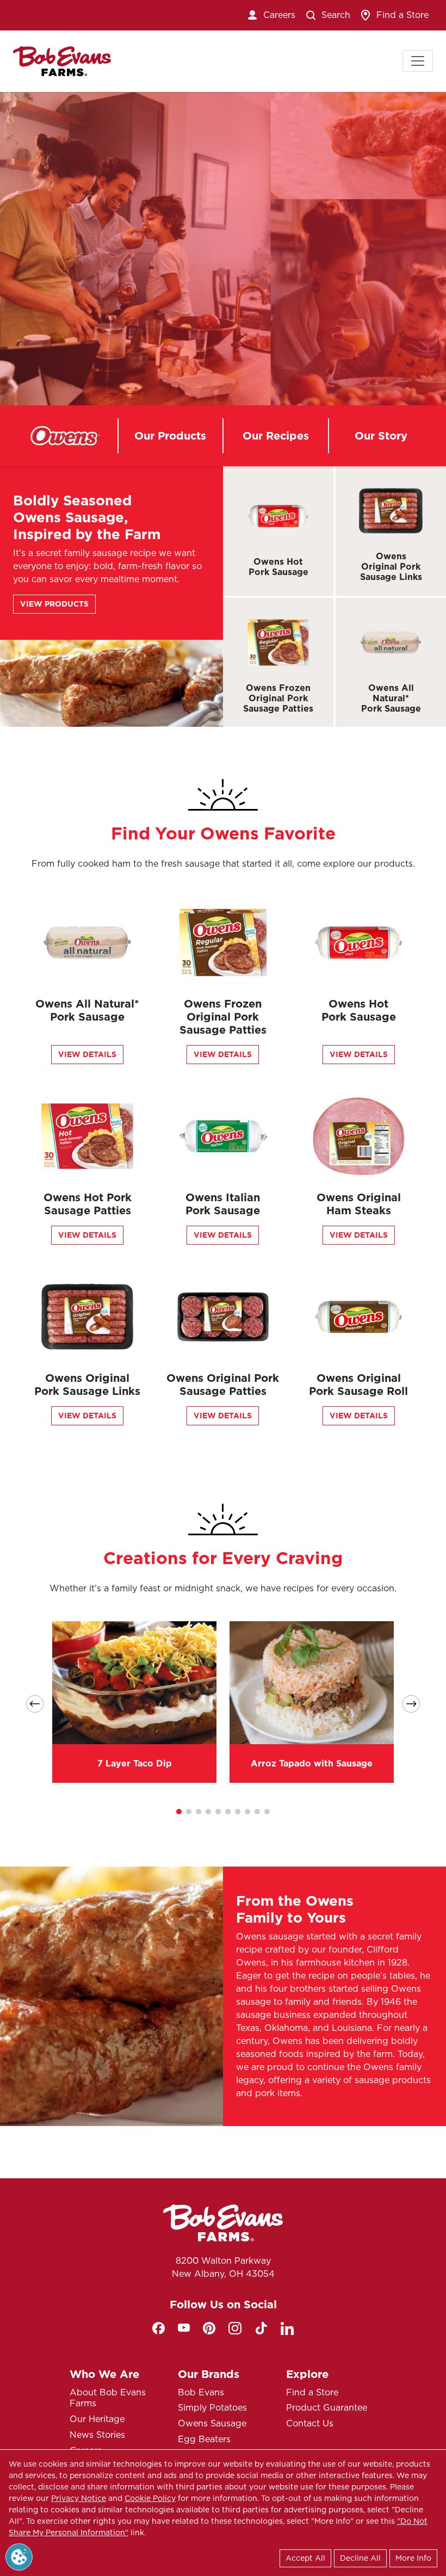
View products (54, 604)
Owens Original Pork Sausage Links (391, 567)
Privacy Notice (79, 2498)
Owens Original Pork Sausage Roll (358, 1385)
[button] (179, 1812)
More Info (413, 2558)
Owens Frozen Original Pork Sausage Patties (278, 698)
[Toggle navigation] (418, 61)
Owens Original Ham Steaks (359, 1204)
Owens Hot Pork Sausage (278, 567)
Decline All (360, 2558)
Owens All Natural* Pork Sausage (391, 698)
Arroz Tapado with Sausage (312, 1763)
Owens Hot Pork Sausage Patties (88, 1204)
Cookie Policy (150, 2498)
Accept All (305, 2558)
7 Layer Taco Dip (135, 1763)
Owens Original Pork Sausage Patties (223, 1385)
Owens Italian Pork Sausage (223, 1204)
